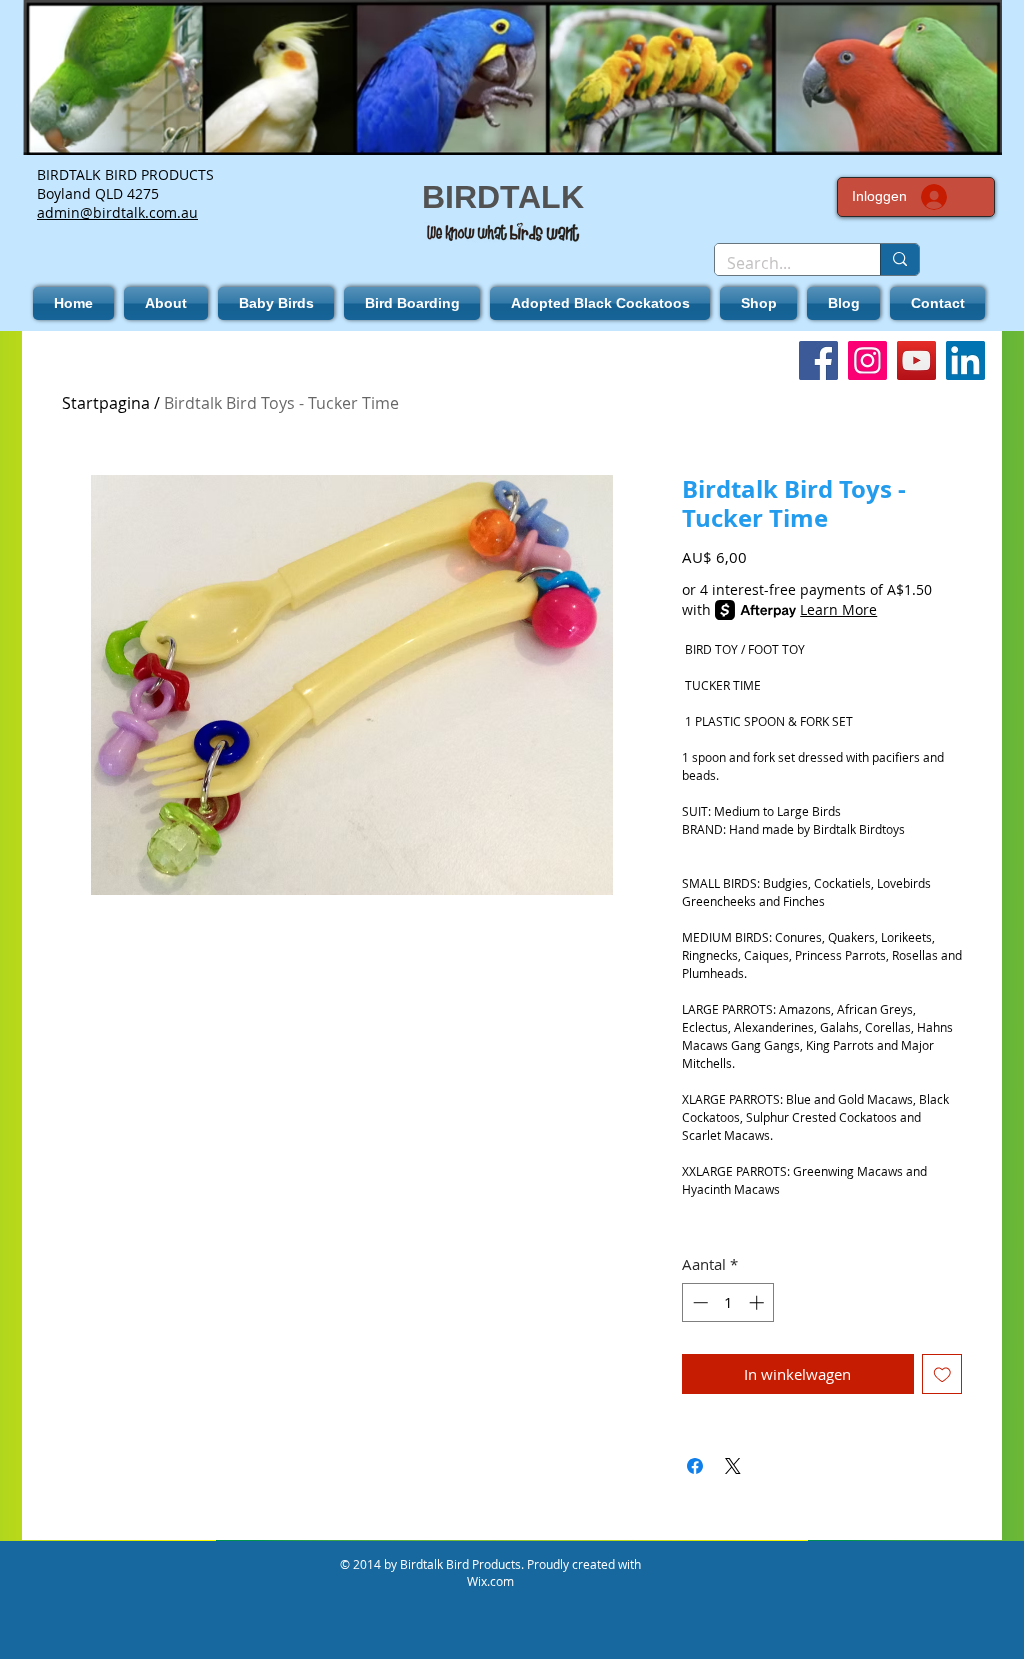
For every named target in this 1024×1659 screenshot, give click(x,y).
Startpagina (106, 403)
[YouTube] (916, 360)
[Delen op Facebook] (695, 1466)
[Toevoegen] (942, 1374)
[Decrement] (698, 1302)
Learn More (838, 609)
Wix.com (490, 1581)
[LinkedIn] (965, 360)
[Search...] (899, 259)
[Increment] (758, 1302)
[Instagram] (867, 360)
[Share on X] (733, 1466)
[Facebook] (818, 360)
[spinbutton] (728, 1302)
